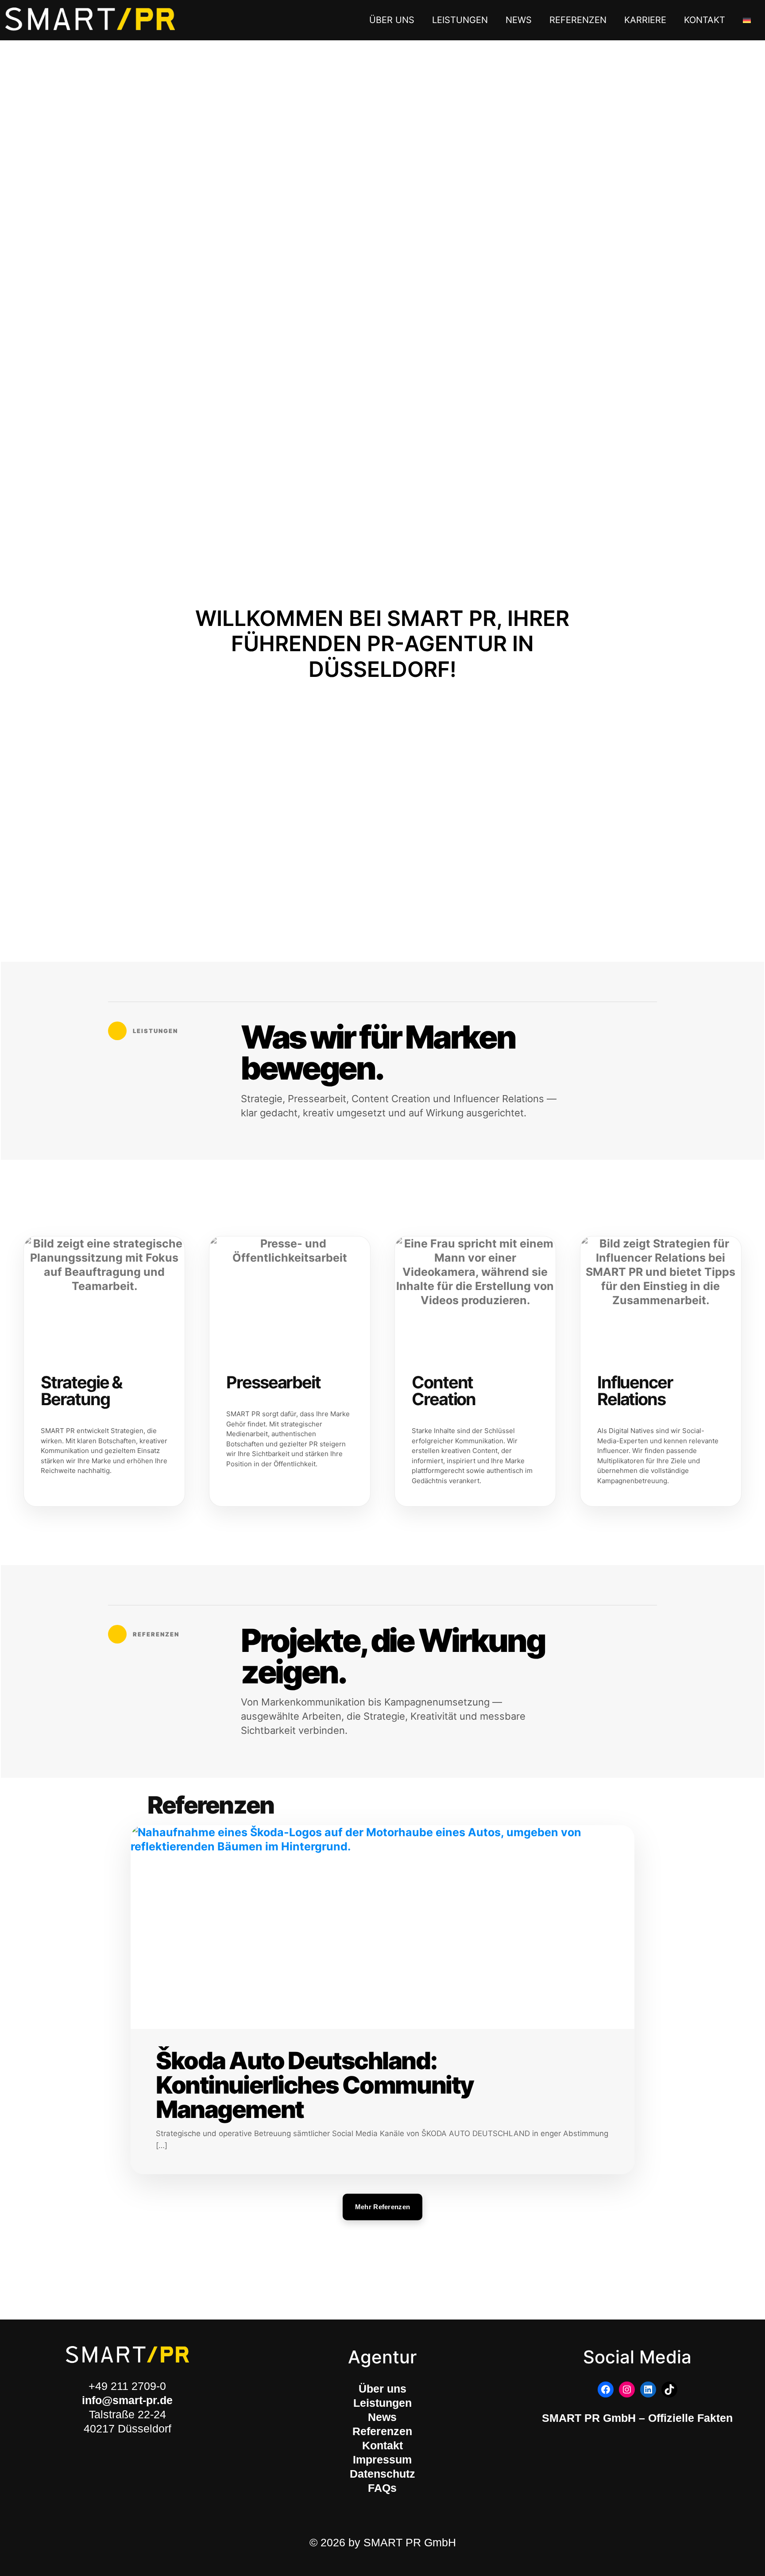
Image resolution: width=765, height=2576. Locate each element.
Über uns (382, 2389)
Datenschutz (382, 2474)
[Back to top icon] (717, 2557)
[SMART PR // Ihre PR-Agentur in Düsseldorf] (90, 20)
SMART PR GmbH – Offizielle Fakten (637, 2418)
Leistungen (382, 2403)
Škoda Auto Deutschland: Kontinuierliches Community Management (315, 2085)
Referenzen (382, 2431)
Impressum (382, 2459)
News (382, 2417)
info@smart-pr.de (127, 2400)
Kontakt (382, 2445)
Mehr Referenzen (383, 2207)
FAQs (382, 2488)
